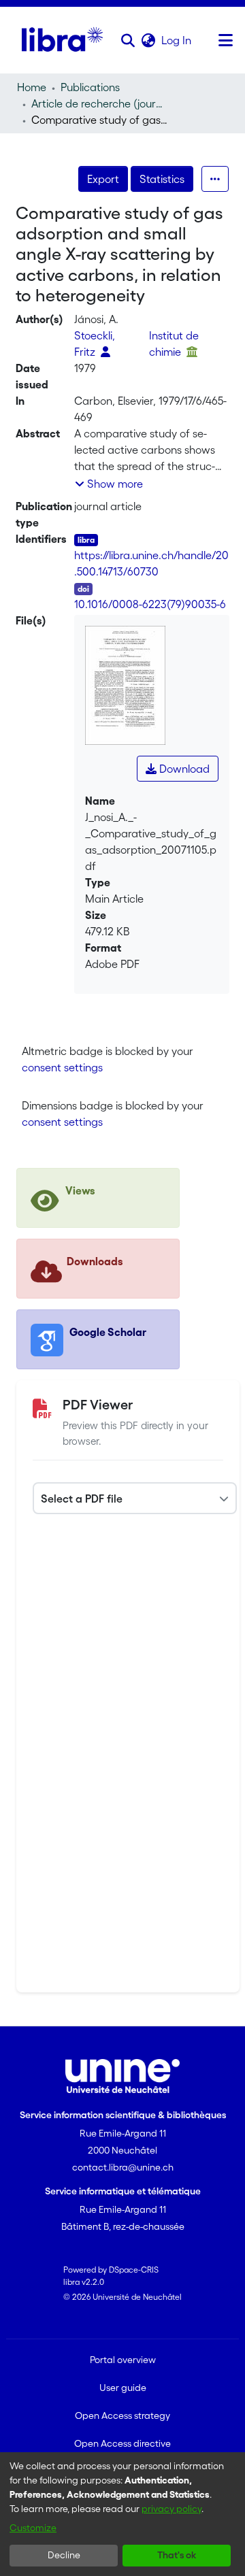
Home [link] (32, 87)
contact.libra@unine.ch (123, 2167)
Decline (64, 2555)
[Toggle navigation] (225, 40)
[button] (128, 40)
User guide (123, 2388)
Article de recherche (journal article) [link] (99, 103)
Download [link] (183, 769)
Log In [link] (177, 40)
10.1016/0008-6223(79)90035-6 (150, 604)
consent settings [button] (62, 1067)
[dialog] (122, 2514)
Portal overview (123, 2360)
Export (103, 179)
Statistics (162, 179)
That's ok (177, 2555)
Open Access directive (122, 2443)
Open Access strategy (122, 2415)
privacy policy (171, 2509)
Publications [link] (90, 87)
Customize (33, 2528)
